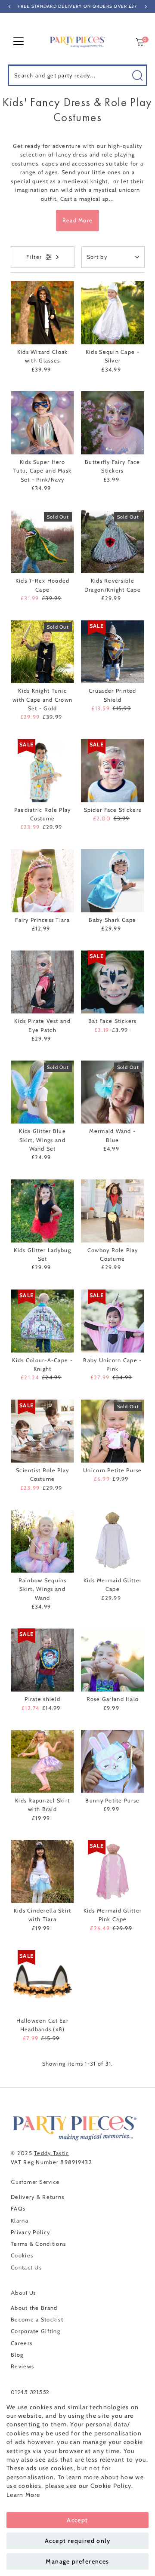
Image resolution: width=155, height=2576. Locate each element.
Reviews (22, 2366)
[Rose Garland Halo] (113, 1660)
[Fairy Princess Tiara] (42, 881)
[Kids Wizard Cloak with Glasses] (42, 313)
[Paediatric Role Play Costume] (42, 771)
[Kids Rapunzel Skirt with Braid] (42, 1761)
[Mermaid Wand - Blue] (113, 1092)
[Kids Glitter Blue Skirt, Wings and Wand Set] (42, 1092)
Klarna (20, 2221)
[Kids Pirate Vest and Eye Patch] (42, 982)
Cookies (22, 2255)
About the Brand (34, 2308)
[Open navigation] (19, 42)
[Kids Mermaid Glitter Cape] (113, 1541)
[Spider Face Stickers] (113, 771)
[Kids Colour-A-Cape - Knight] (42, 1321)
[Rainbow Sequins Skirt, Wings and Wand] (42, 1541)
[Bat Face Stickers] (113, 982)
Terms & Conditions (38, 2244)
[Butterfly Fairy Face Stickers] (113, 423)
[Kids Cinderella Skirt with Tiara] (42, 1871)
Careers (22, 2343)
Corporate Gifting (36, 2331)
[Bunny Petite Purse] (113, 1761)
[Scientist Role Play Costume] (42, 1431)
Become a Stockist (37, 2320)
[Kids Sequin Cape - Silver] (113, 313)
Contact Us (26, 2267)
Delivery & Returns (37, 2197)
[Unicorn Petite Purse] (113, 1431)
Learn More (23, 2495)
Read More (77, 220)
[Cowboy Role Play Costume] (113, 1211)
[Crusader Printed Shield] (113, 652)
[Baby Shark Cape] (113, 881)
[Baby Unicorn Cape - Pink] (113, 1321)
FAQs (18, 2209)
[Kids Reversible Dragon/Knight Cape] (113, 542)
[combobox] (77, 75)
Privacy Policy (30, 2232)
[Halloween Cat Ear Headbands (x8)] (42, 1982)
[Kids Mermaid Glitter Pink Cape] (113, 1871)
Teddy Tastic (51, 2153)
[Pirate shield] (42, 1660)
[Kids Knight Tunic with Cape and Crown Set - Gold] (42, 652)
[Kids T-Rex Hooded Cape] (42, 542)
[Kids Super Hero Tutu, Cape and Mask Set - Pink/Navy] (42, 423)
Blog (17, 2355)
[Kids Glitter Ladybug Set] (42, 1211)
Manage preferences (77, 2561)
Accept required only (77, 2541)
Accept (77, 2520)
